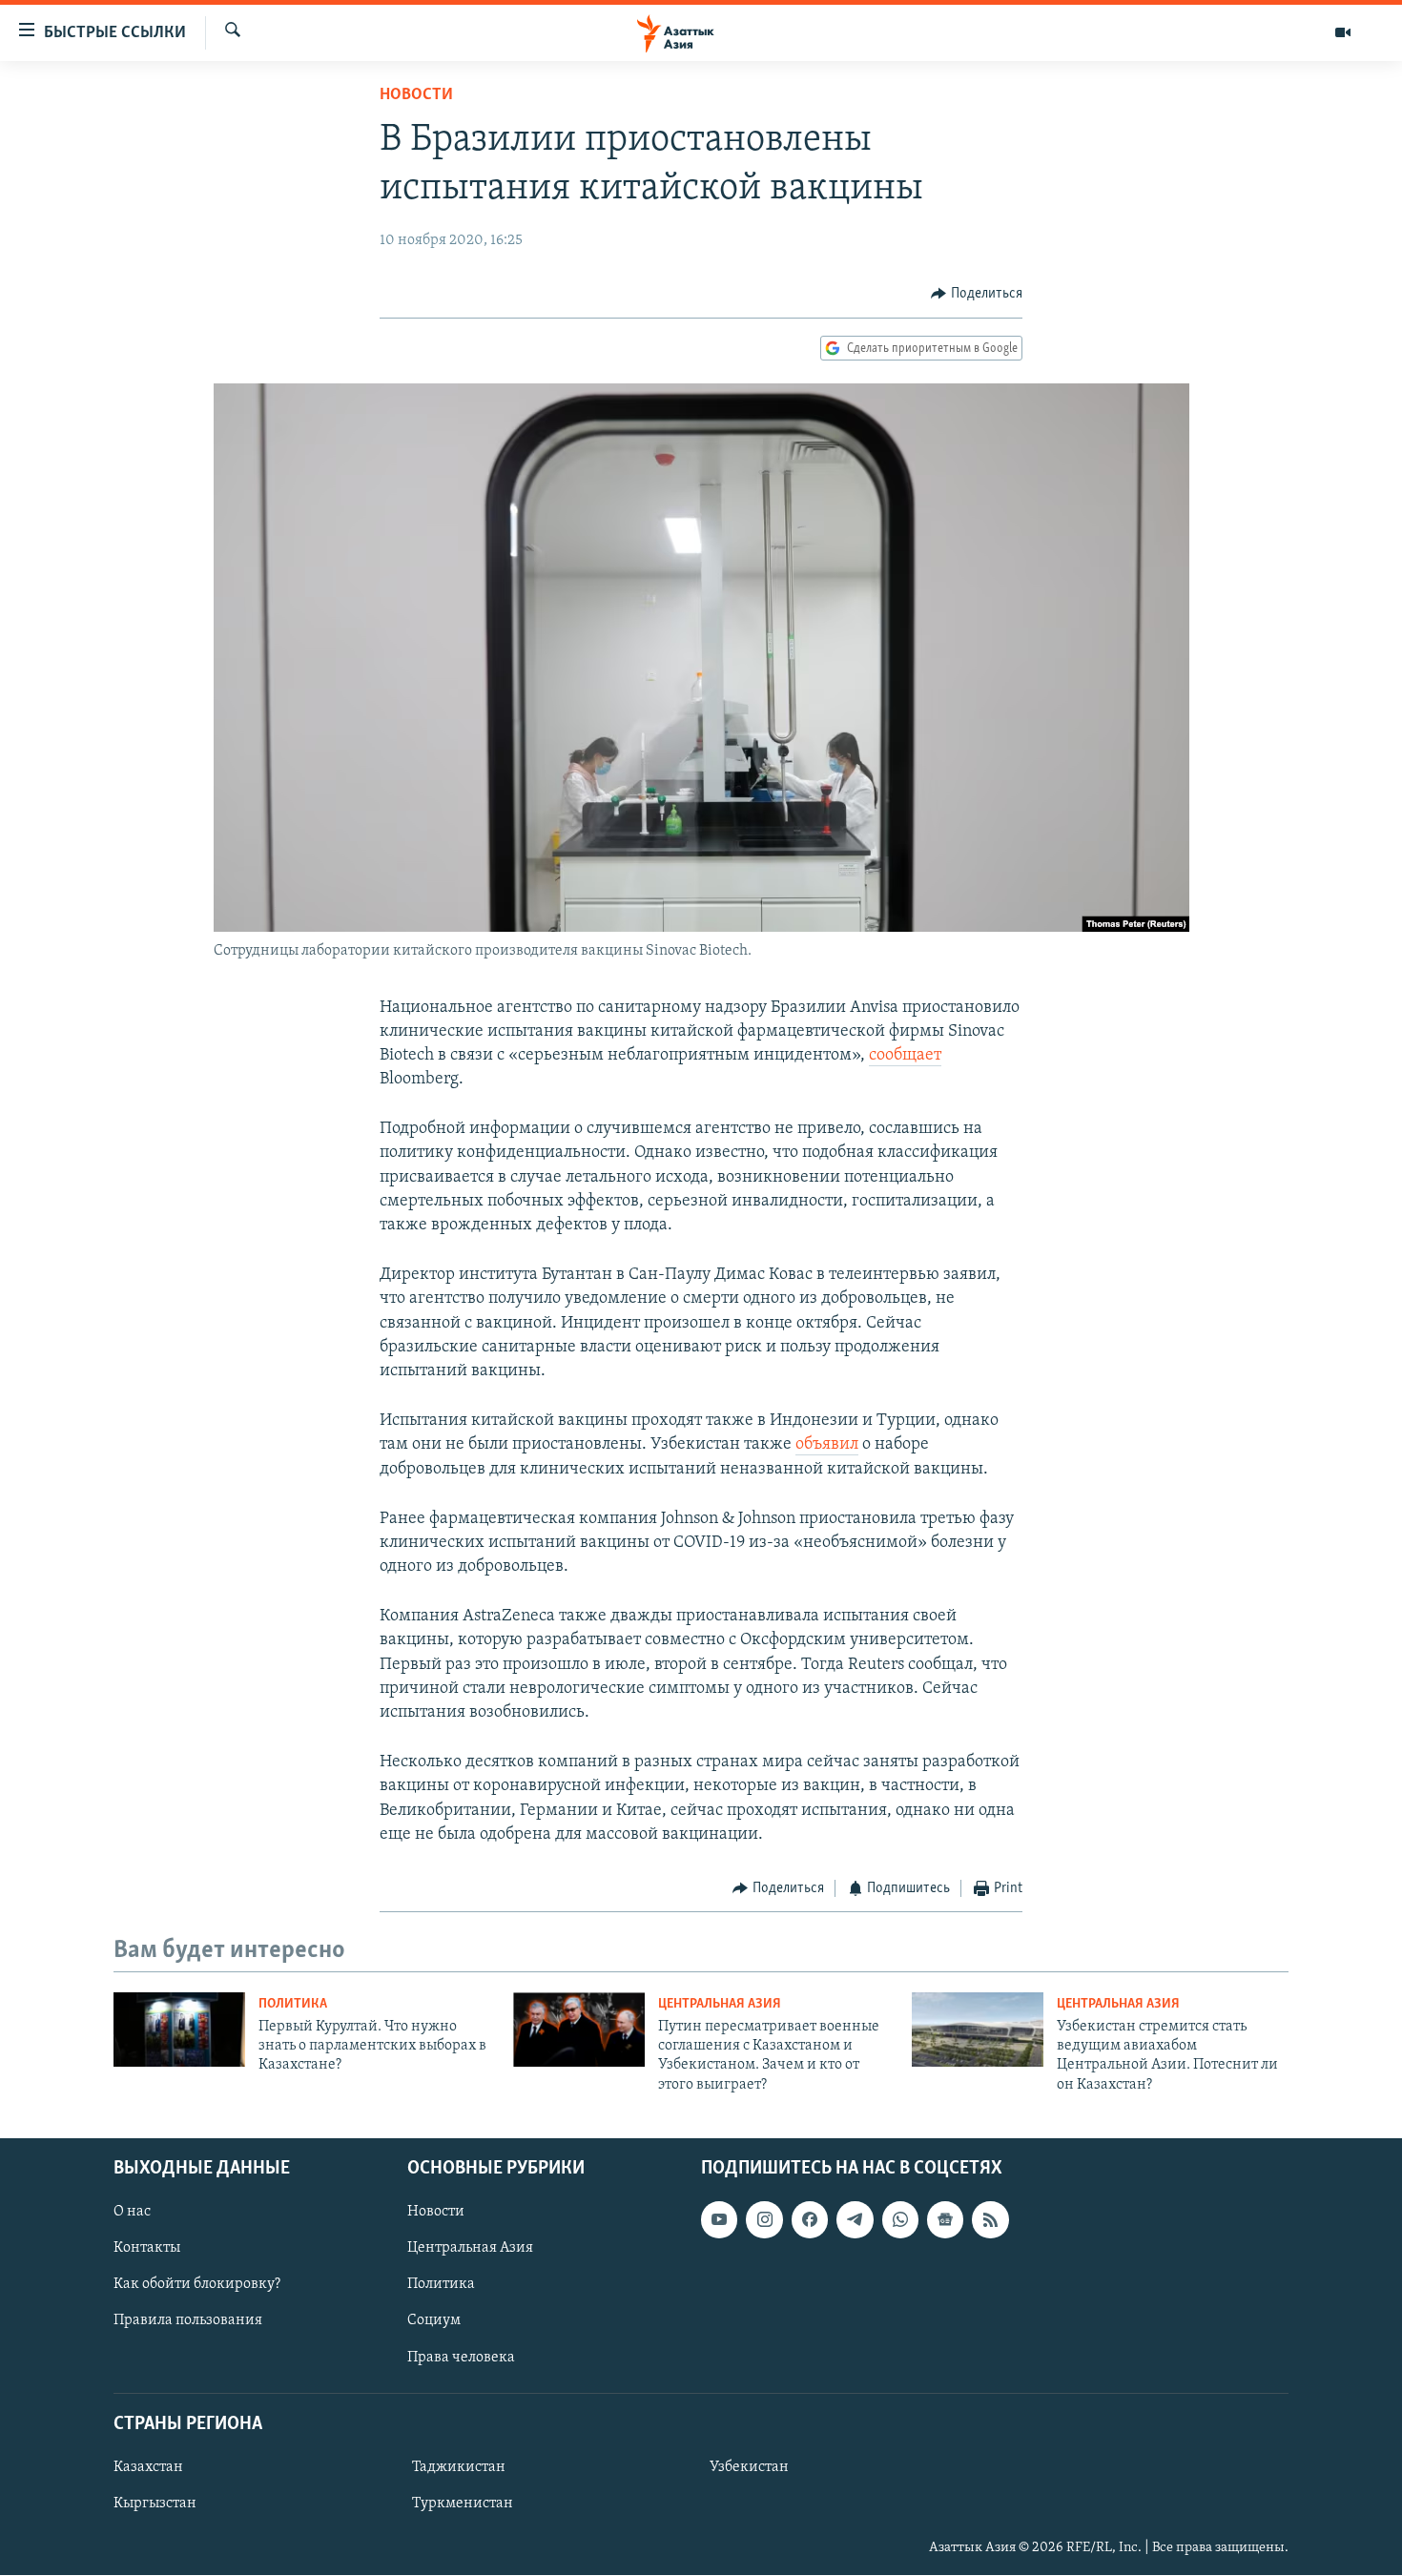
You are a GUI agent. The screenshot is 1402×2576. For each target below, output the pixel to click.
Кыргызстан (155, 2504)
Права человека (461, 2358)
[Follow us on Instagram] (764, 2219)
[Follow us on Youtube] (719, 2219)
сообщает (905, 1056)
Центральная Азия (720, 2004)
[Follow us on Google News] (945, 2219)
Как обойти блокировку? (197, 2285)
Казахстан (148, 2467)
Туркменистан (463, 2504)
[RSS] (990, 2219)
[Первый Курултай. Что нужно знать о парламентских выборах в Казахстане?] (179, 2030)
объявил (827, 1445)
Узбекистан (749, 2467)
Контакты (147, 2249)
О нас (132, 2212)
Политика (293, 2004)
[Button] (977, 294)
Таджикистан (459, 2467)
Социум (434, 2321)
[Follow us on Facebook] (810, 2219)
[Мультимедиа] (1343, 32)
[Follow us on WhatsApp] (900, 2219)
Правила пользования (188, 2321)
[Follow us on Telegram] (855, 2219)
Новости (416, 95)
